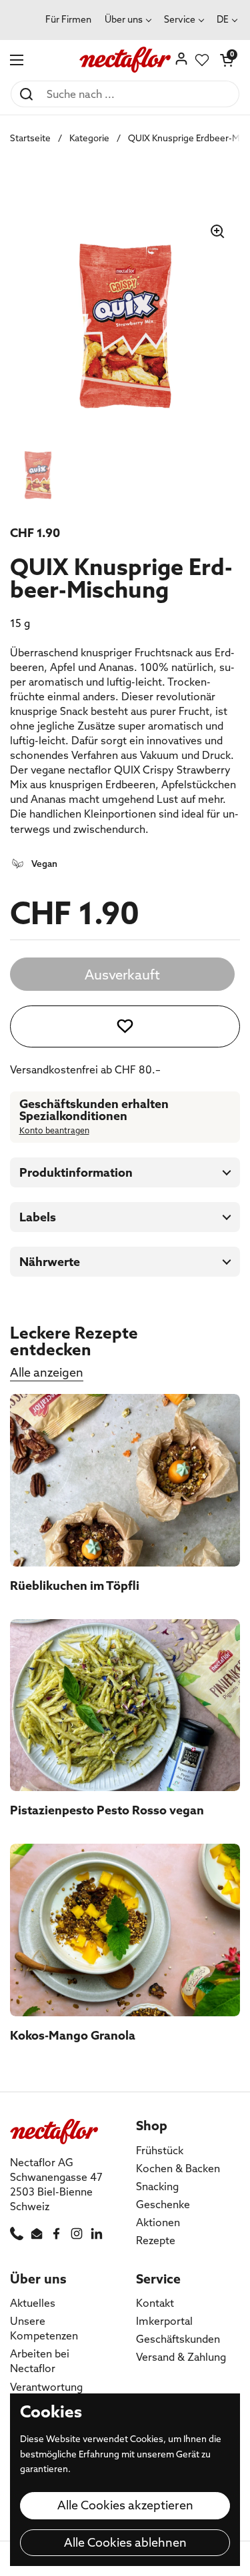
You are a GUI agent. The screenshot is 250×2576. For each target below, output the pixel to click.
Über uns (124, 19)
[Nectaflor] (125, 60)
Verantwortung (46, 2387)
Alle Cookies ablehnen (125, 2542)
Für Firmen (68, 19)
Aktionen (158, 2222)
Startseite (30, 138)
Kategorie (89, 138)
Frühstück (160, 2150)
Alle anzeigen (47, 1372)
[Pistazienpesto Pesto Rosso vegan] (125, 1705)
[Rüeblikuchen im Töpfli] (125, 1480)
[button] (227, 60)
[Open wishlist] (202, 60)
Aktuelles (33, 2303)
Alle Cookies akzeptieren (125, 2505)
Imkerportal (164, 2321)
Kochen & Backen (178, 2168)
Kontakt (155, 2303)
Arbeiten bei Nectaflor (40, 2361)
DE (223, 19)
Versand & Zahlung (181, 2357)
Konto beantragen (54, 1130)
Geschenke (163, 2204)
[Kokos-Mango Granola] (125, 1930)
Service (180, 19)
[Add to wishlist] (125, 1026)
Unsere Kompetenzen (44, 2328)
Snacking (157, 2186)
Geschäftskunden (178, 2339)
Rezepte (156, 2240)
